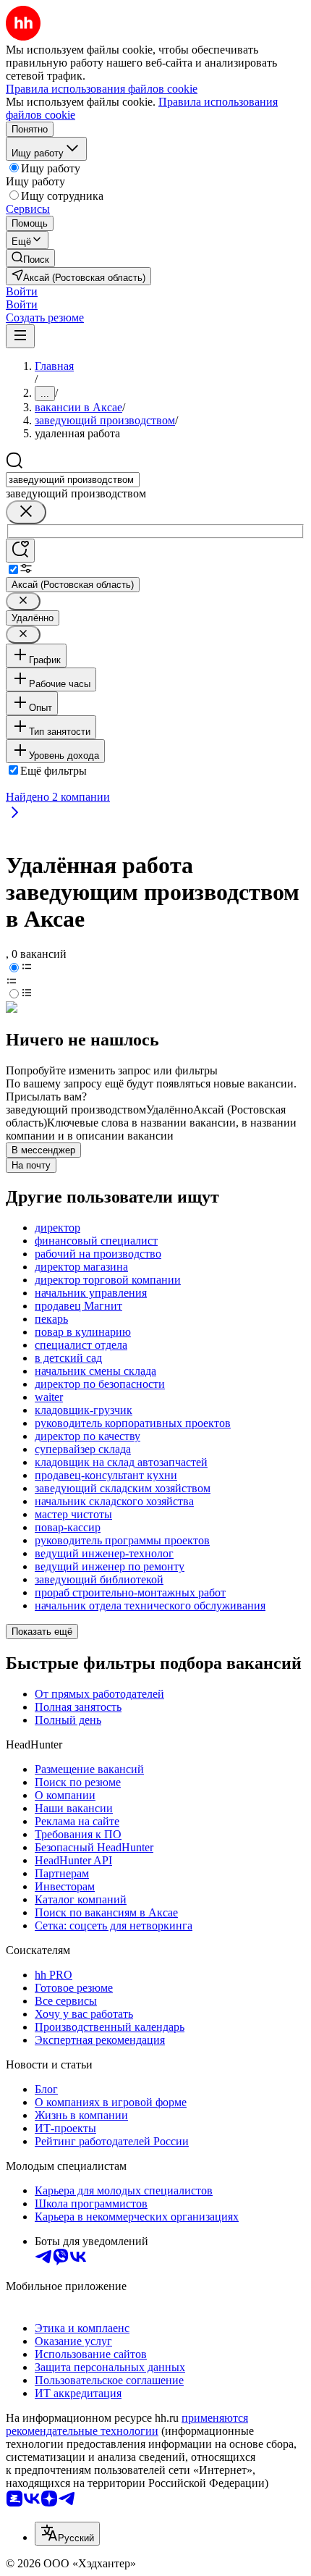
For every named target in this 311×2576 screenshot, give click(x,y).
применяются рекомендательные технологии (127, 2424)
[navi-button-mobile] (20, 336)
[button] (22, 291)
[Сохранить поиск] (20, 551)
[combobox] (73, 480)
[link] (30, 258)
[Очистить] (26, 512)
